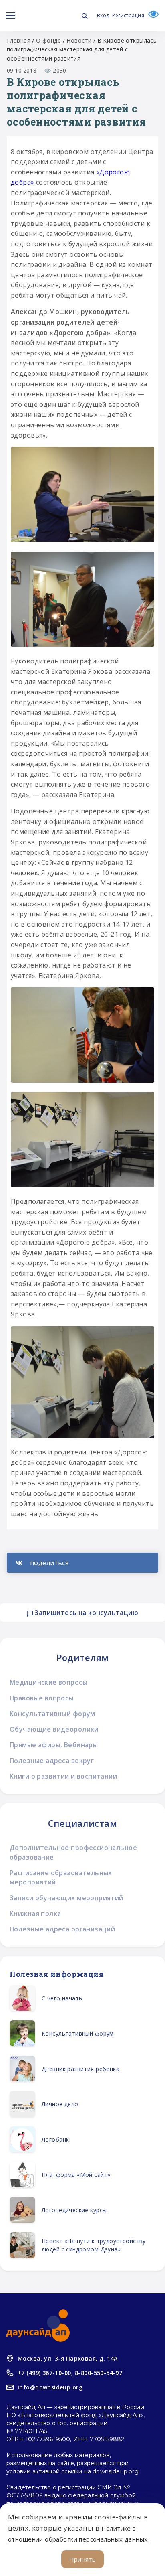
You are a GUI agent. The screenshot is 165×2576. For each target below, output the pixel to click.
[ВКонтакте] (82, 1563)
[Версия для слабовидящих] (151, 15)
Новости (79, 40)
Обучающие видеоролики (54, 1729)
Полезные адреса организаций (62, 1929)
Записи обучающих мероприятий (66, 1898)
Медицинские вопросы (48, 1682)
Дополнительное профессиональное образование (73, 1852)
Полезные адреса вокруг (52, 1761)
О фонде (48, 40)
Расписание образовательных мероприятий (61, 1877)
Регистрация (128, 15)
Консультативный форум (52, 1714)
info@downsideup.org (50, 2387)
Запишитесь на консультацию (86, 1613)
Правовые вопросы (42, 1698)
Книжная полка (35, 1913)
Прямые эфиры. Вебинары (54, 1745)
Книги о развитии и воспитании (63, 1776)
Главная (19, 40)
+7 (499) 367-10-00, (45, 2373)
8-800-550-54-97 (99, 2373)
